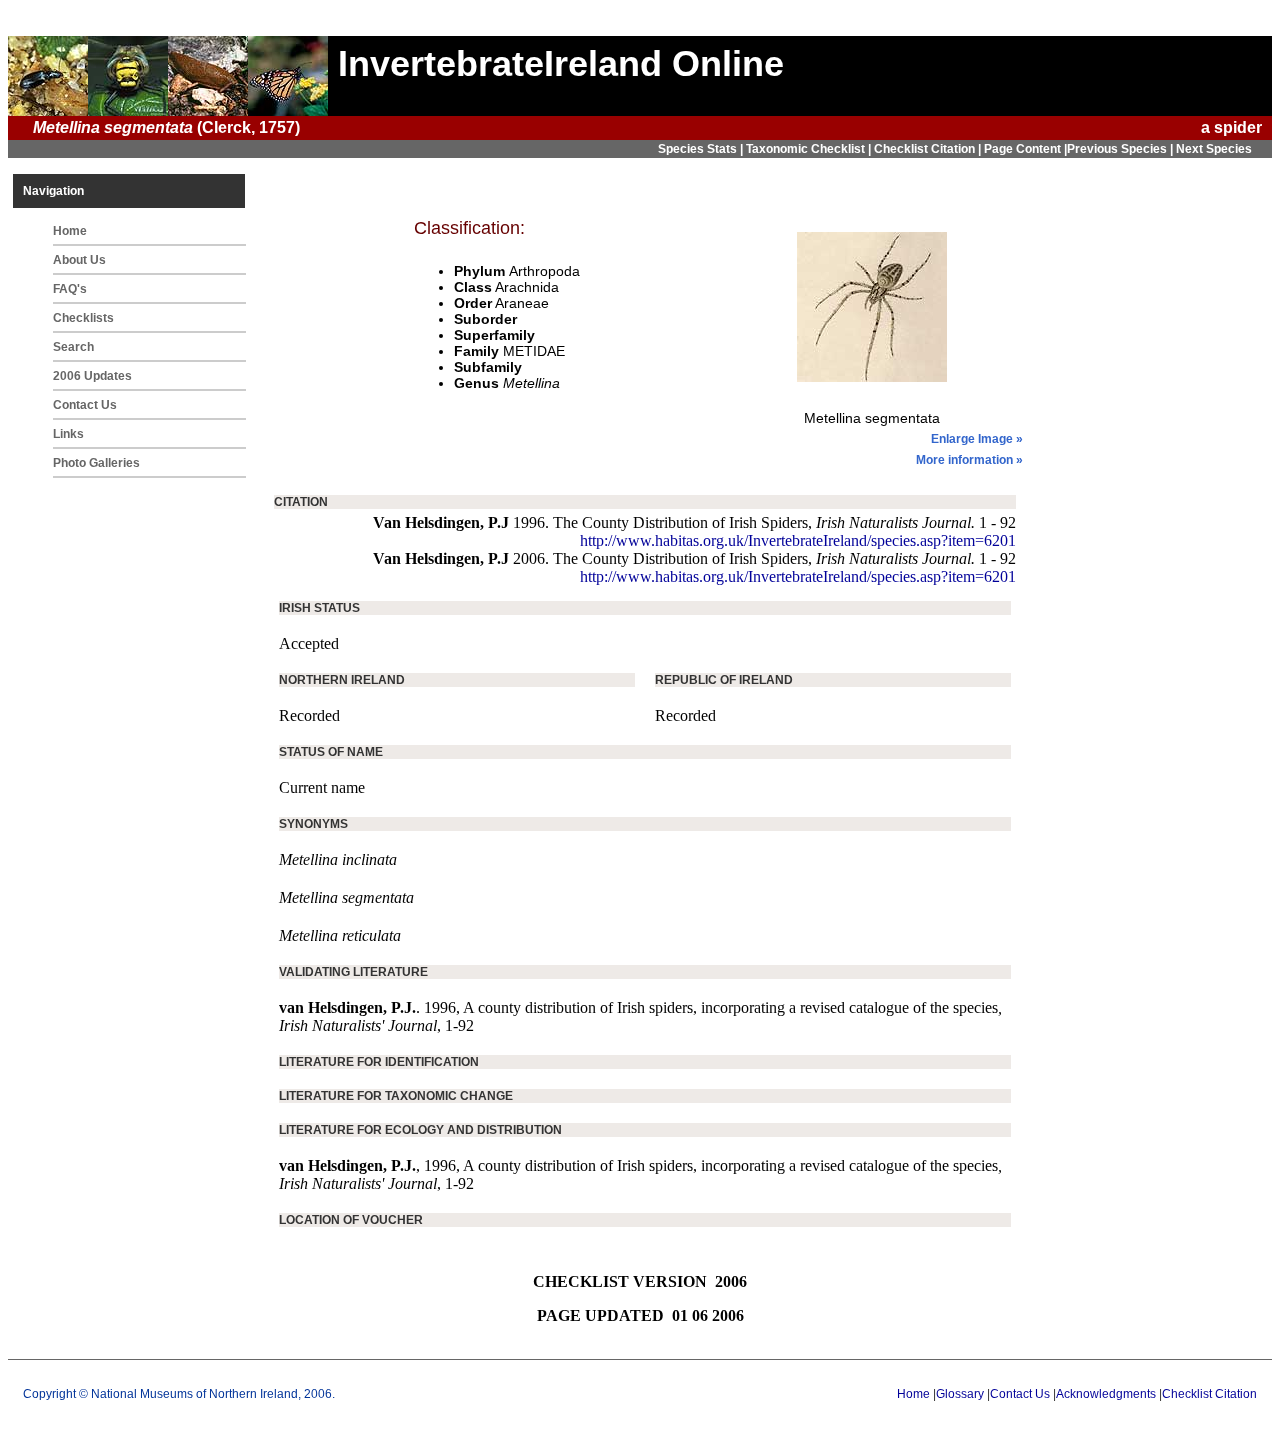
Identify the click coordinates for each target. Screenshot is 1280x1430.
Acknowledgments (1106, 1394)
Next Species (1214, 149)
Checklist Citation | (929, 149)
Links (68, 434)
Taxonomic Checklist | (810, 149)
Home (70, 231)
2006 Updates (92, 376)
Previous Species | (1121, 149)
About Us (79, 260)
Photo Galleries (96, 463)
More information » (969, 460)
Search (73, 347)
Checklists (83, 318)
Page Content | (1025, 149)
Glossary (960, 1394)
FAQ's (70, 289)
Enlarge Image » (977, 439)
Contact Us (85, 405)
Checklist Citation (1209, 1394)
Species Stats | (702, 149)
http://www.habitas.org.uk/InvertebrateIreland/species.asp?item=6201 (798, 540)
